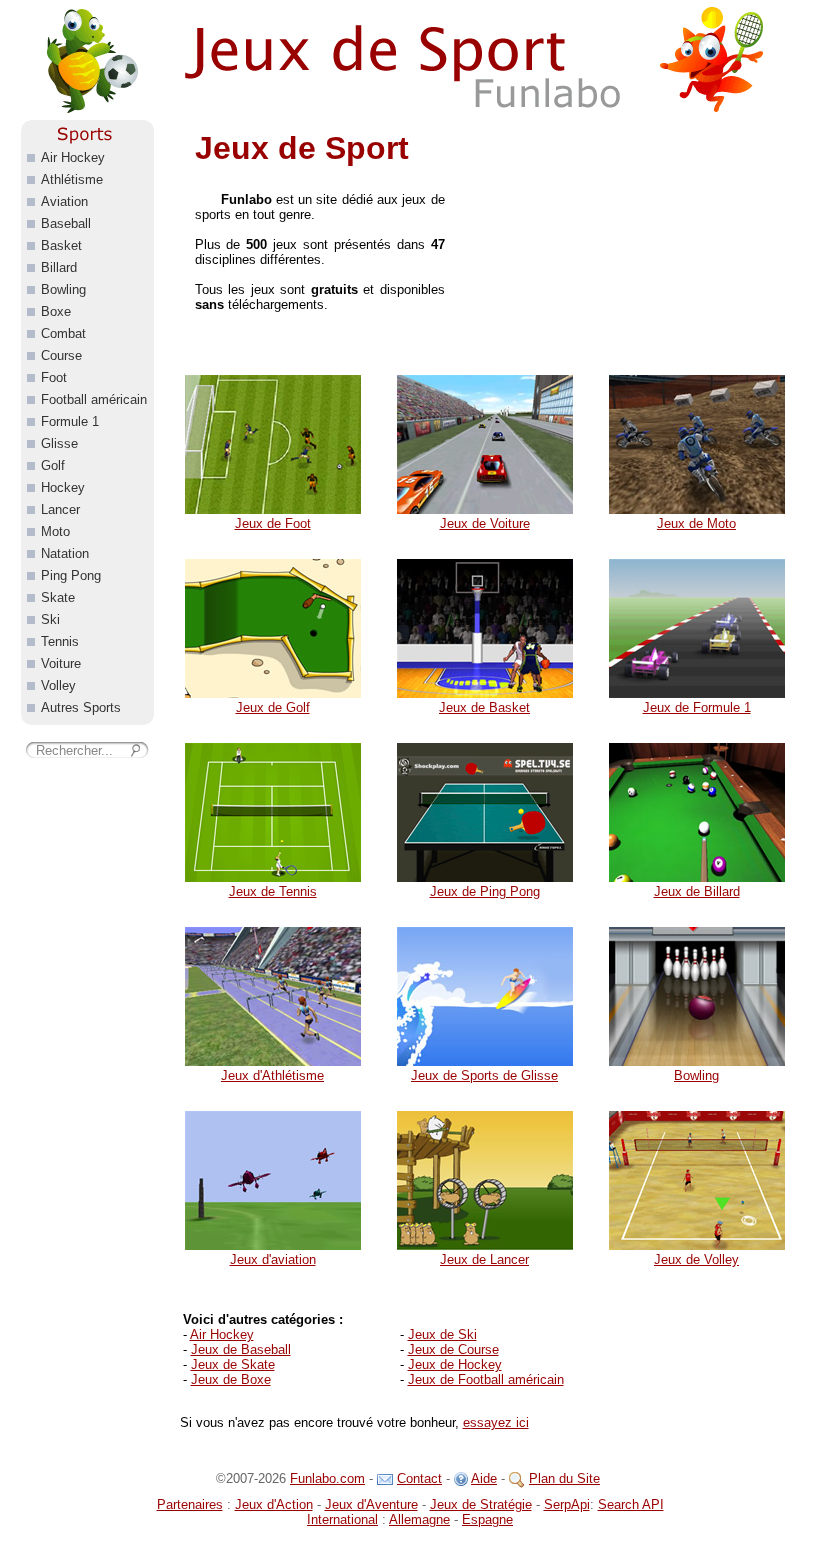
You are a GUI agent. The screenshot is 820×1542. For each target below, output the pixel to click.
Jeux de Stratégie (481, 1504)
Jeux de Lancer (484, 1259)
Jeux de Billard (697, 891)
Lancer (60, 509)
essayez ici (496, 1422)
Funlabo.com (327, 1478)
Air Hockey (222, 1334)
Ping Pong (71, 575)
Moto (55, 531)
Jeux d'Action (274, 1504)
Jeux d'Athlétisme (272, 1075)
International (342, 1519)
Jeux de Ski (442, 1334)
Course (61, 355)
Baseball (66, 223)
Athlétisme (72, 179)
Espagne (487, 1519)
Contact (419, 1478)
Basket (61, 245)
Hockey (63, 487)
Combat (63, 333)
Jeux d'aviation (273, 1259)
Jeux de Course (453, 1349)
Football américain (94, 399)
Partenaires (190, 1504)
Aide (484, 1478)
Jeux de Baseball (241, 1349)
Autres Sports (81, 707)
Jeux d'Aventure (371, 1504)
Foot (54, 377)
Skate (58, 597)
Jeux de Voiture (485, 523)
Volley (58, 685)
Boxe (56, 311)
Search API (631, 1504)
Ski (50, 619)
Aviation (64, 201)
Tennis (60, 641)
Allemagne (419, 1519)
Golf (53, 465)
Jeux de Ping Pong (485, 891)
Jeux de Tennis (273, 891)
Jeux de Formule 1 (697, 707)
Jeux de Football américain (486, 1379)
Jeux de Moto (696, 523)
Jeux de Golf (273, 707)
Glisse (59, 443)
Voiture (61, 663)
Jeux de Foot (273, 523)
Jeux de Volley (696, 1259)
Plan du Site (564, 1478)
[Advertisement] (635, 245)
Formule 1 (70, 421)
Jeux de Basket (484, 707)
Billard (59, 267)
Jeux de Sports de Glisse (484, 1075)
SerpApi (567, 1504)
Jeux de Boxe (231, 1379)
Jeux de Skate (233, 1364)
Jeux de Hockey (455, 1364)
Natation (65, 553)
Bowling (696, 1075)
